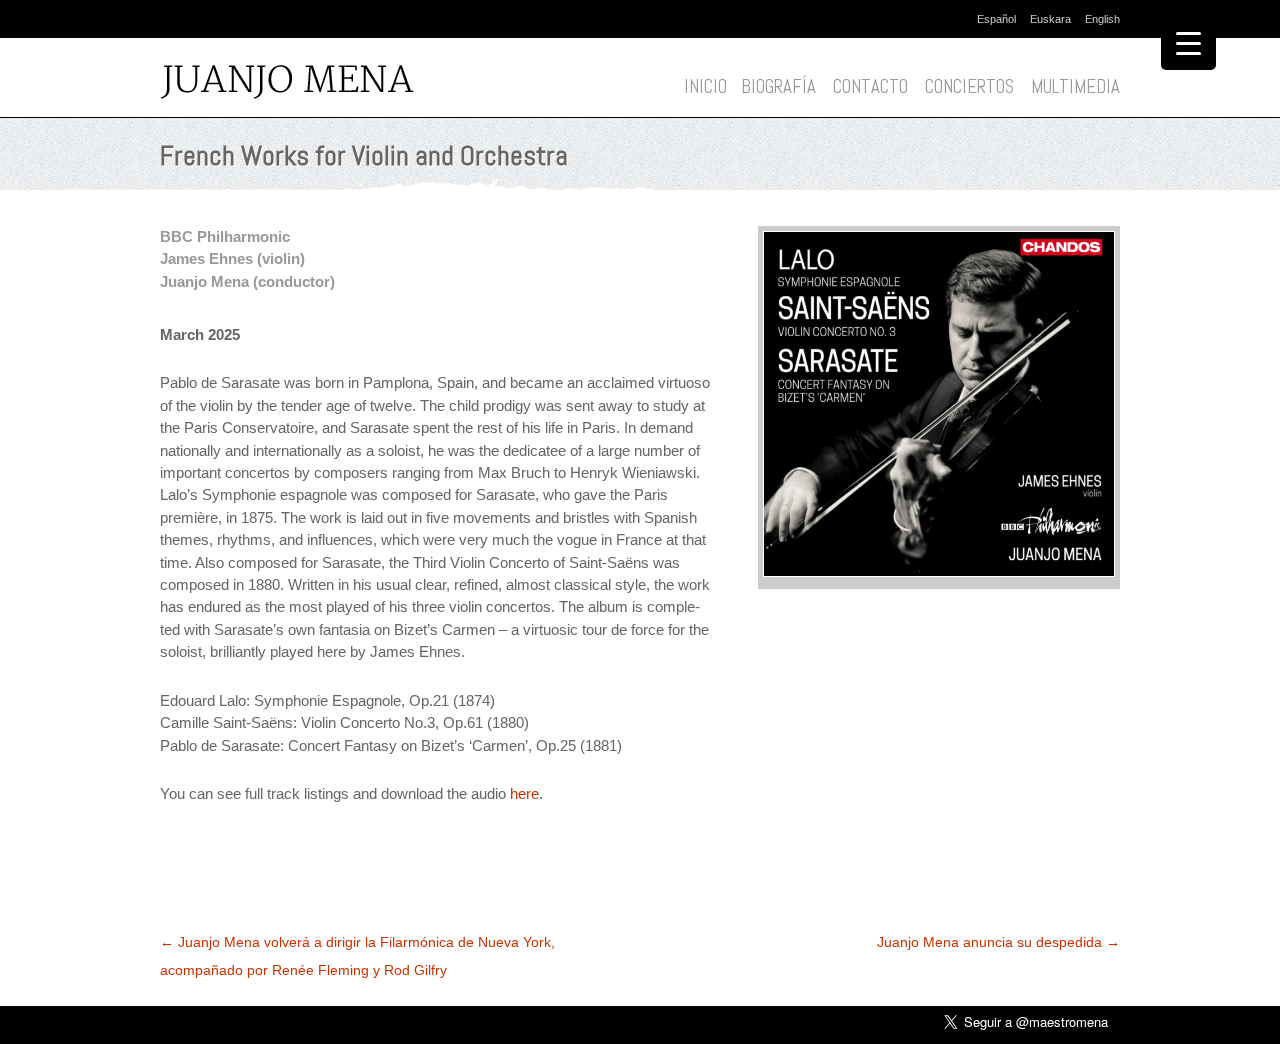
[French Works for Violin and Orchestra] (939, 571)
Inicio (705, 86)
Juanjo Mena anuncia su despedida (998, 942)
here (524, 793)
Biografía (778, 86)
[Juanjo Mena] (293, 83)
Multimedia (1075, 86)
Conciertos (969, 86)
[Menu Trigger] (1188, 42)
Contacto (870, 86)
